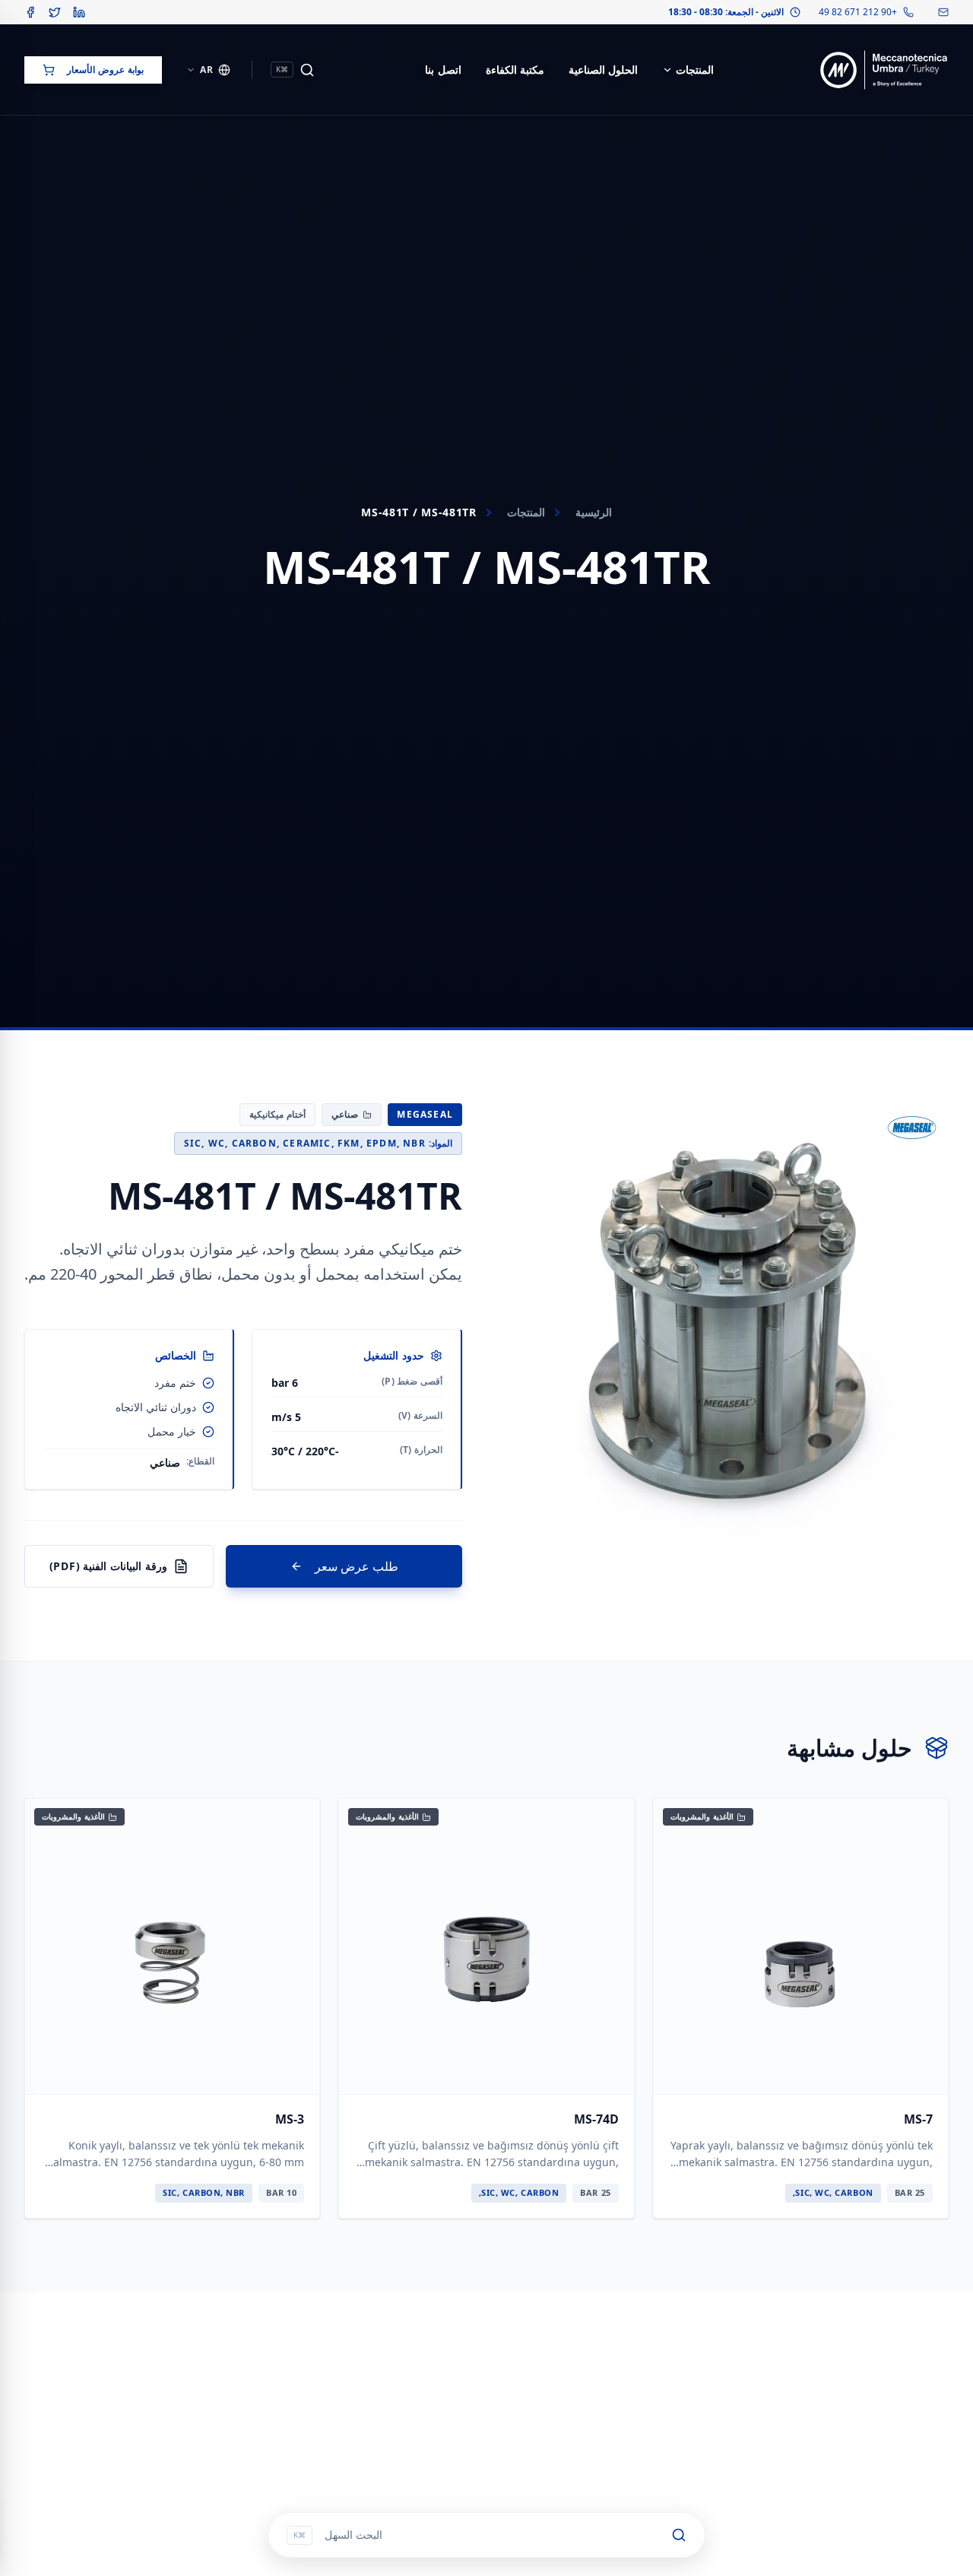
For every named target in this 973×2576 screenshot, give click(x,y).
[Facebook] (30, 12)
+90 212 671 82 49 (858, 12)
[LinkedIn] (79, 12)
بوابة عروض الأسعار (105, 70)
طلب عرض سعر (357, 1566)
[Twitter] (55, 12)
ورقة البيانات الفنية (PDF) (108, 1566)
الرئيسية (594, 512)
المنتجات (695, 70)
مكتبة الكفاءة (515, 70)
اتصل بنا (443, 70)
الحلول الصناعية (603, 70)
